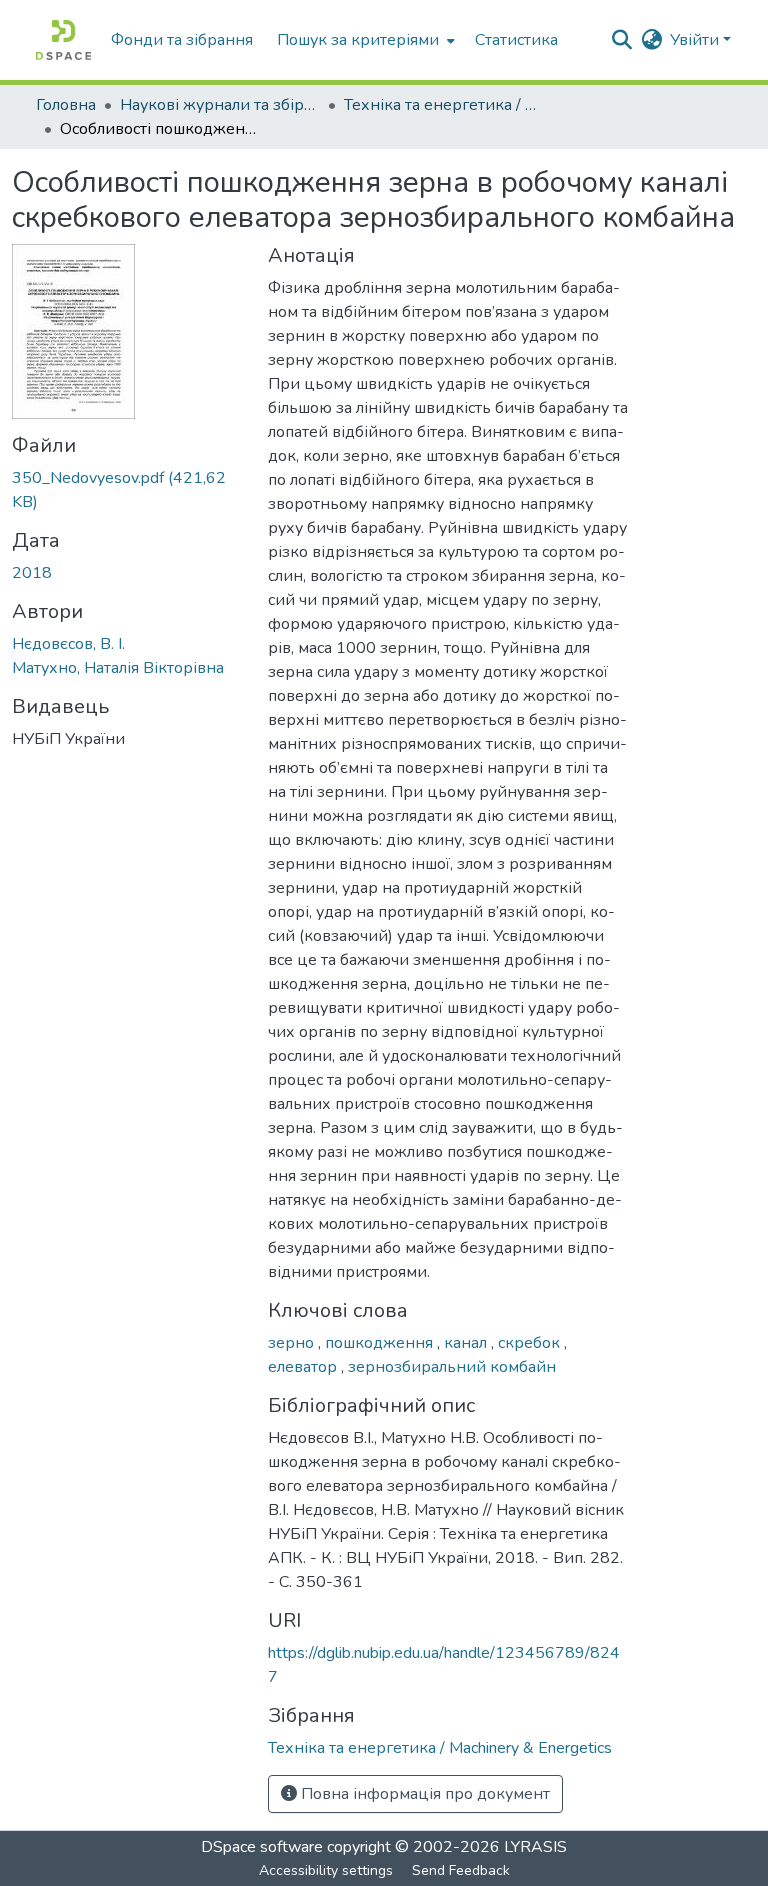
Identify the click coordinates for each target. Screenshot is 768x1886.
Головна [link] (66, 105)
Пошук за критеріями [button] (358, 40)
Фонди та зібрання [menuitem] (182, 40)
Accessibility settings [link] (326, 1870)
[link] (128, 490)
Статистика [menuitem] (516, 40)
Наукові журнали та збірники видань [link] (220, 105)
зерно (293, 1343)
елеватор (304, 1367)
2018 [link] (32, 573)
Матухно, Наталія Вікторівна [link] (118, 668)
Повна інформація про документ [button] (423, 1794)
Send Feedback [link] (461, 1870)
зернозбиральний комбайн (452, 1367)
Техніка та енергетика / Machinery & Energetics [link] (444, 105)
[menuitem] (364, 40)
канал (467, 1343)
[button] (63, 40)
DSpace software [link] (262, 1847)
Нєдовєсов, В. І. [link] (68, 644)
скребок (531, 1343)
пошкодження (381, 1343)
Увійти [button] (696, 40)
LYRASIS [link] (535, 1847)
